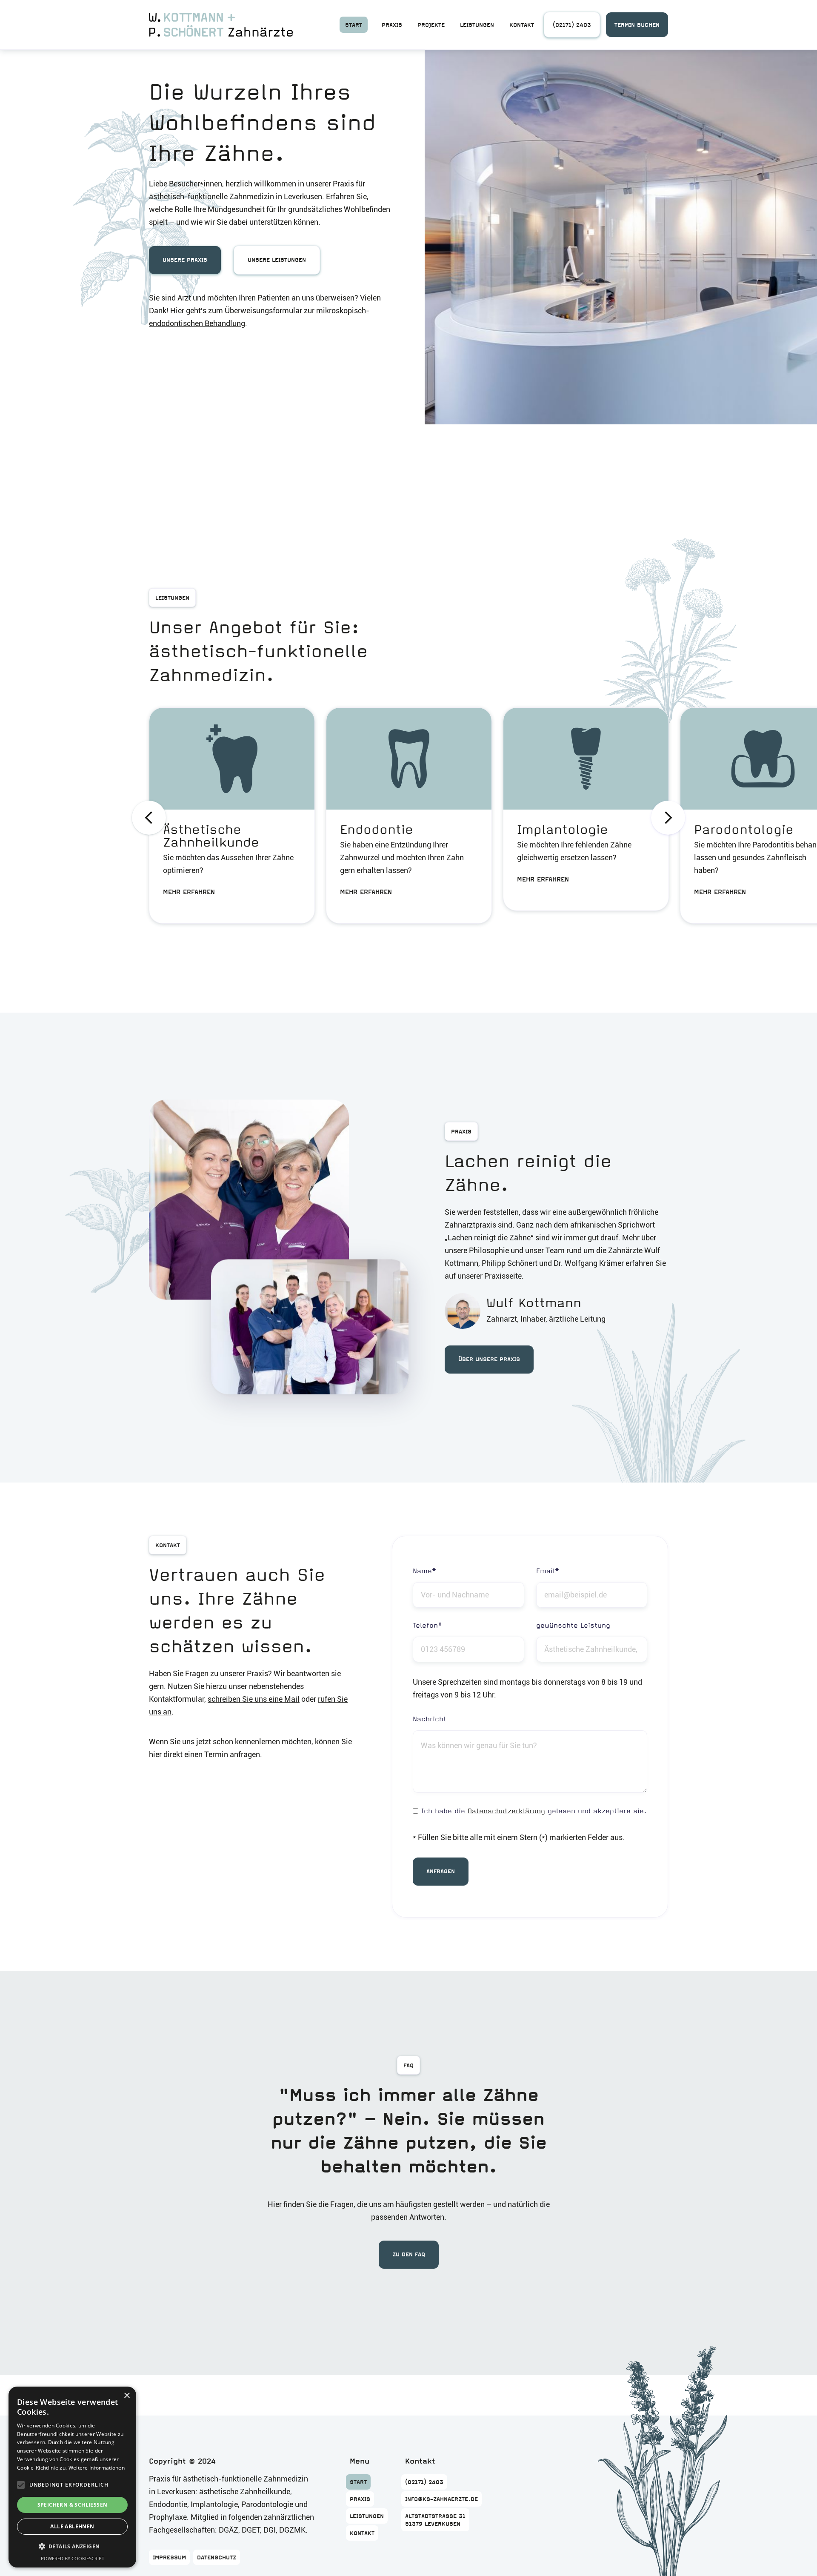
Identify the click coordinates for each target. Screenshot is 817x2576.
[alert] (72, 2477)
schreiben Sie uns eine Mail (254, 1699)
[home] (221, 25)
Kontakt (522, 25)
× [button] (127, 2396)
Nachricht (430, 1719)
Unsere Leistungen (277, 260)
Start (354, 25)
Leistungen (477, 25)
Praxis (392, 25)
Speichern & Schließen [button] (73, 2505)
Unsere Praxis (185, 260)
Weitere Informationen (97, 2468)
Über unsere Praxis (489, 1359)
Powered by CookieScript (73, 2558)
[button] (149, 818)
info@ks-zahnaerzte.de (244, 455)
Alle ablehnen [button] (72, 2526)
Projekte (431, 25)
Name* (424, 1571)
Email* (548, 1571)
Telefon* (427, 1625)
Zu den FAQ (409, 2254)
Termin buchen (637, 25)
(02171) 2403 (572, 25)
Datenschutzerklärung (506, 1811)
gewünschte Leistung (573, 1625)
